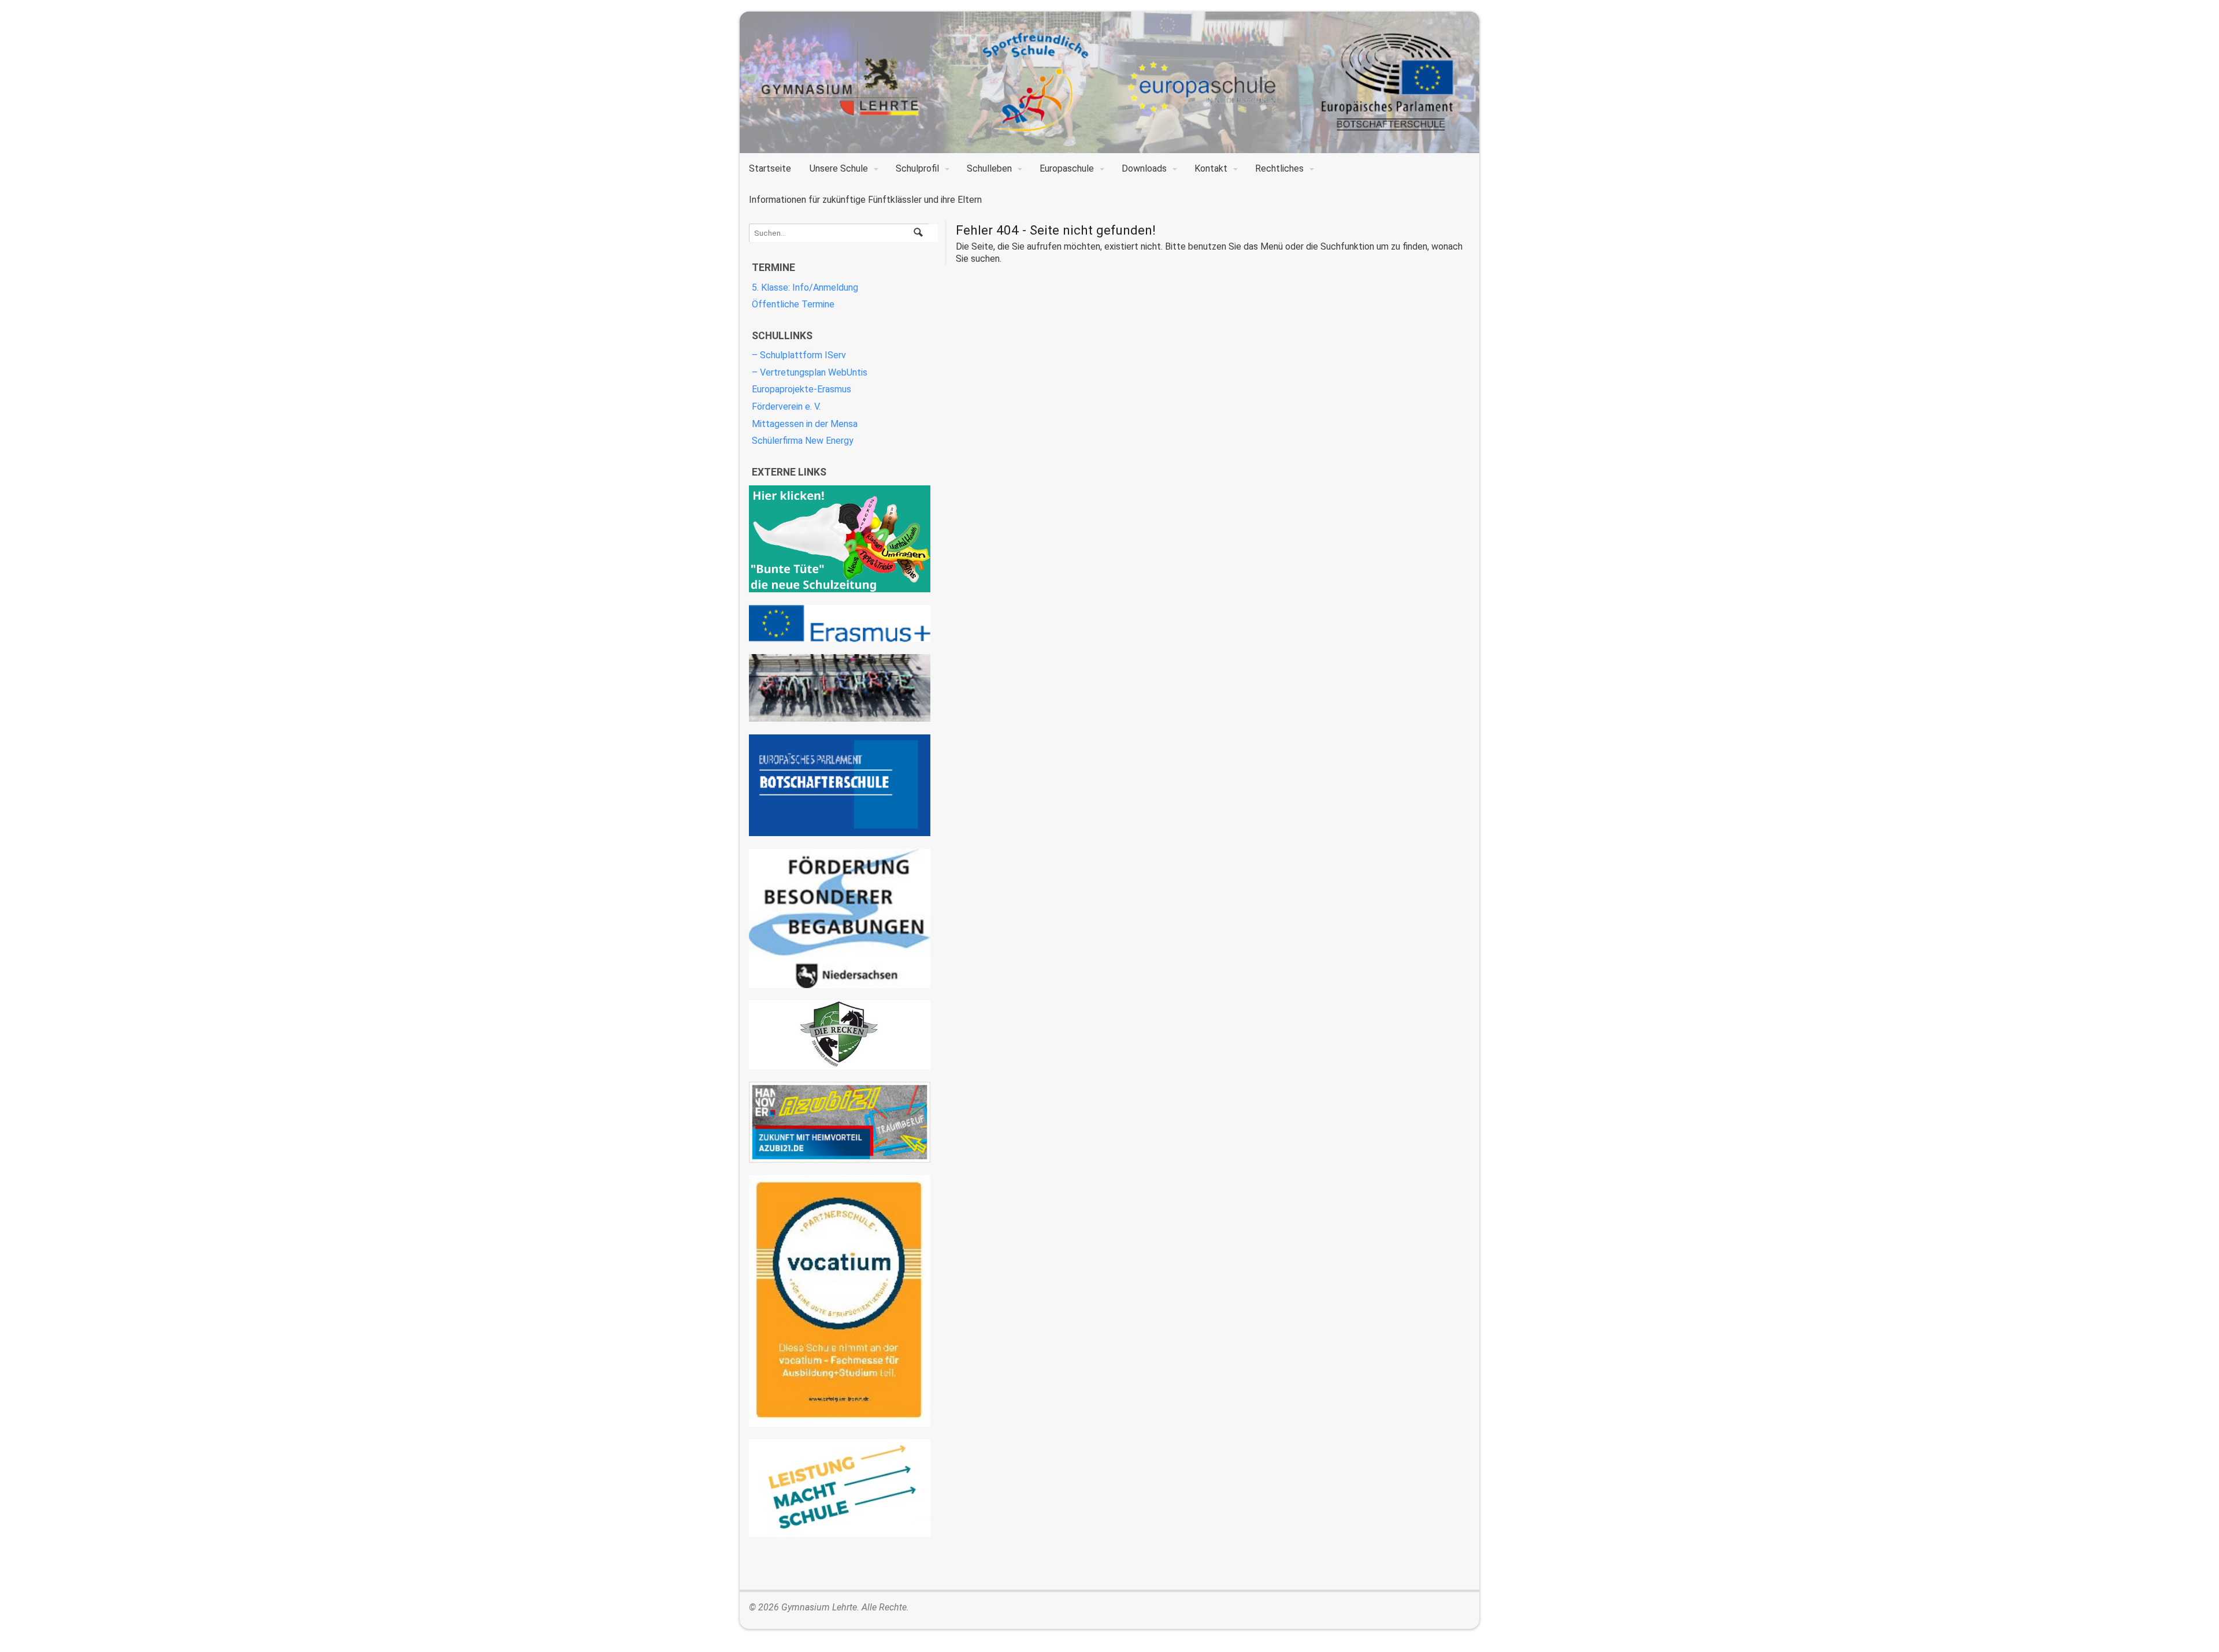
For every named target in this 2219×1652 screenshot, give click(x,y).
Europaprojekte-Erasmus (801, 389)
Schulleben (989, 168)
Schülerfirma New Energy (803, 441)
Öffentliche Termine (793, 304)
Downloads (1144, 168)
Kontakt (1211, 168)
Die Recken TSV (840, 1035)
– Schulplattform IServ (799, 355)
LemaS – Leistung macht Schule (840, 1488)
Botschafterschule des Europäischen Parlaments (840, 786)
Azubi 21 (840, 1122)
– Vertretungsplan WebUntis (810, 372)
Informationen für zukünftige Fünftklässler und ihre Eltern (865, 200)
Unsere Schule (839, 168)
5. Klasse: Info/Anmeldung (805, 287)
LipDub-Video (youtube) (840, 688)
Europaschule (1067, 168)
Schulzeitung (840, 539)
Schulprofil (917, 168)
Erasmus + (840, 623)
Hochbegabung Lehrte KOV (840, 918)
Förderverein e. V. (786, 406)
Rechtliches (1279, 168)
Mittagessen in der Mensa (805, 424)
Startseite (770, 168)
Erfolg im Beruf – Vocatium (840, 1301)
